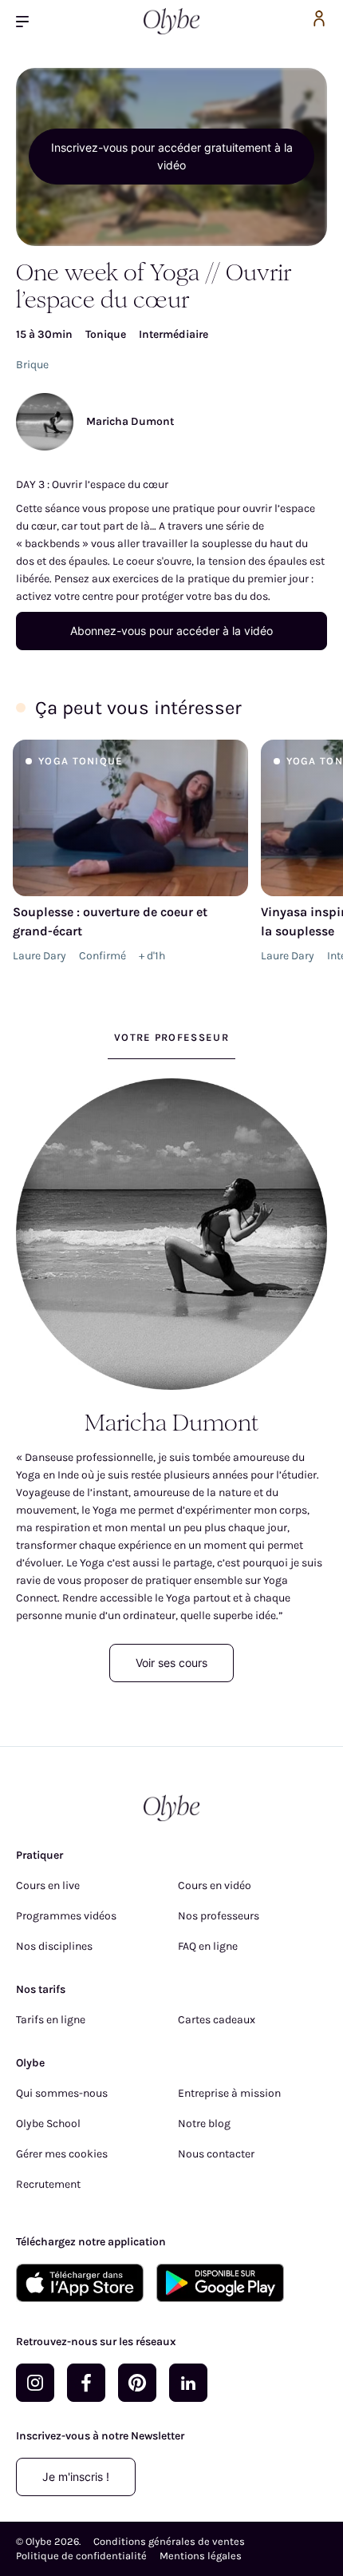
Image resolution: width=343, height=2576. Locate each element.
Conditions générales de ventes (169, 2541)
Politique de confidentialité (81, 2556)
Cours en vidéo (215, 1885)
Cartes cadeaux (217, 2020)
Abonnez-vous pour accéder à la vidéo (171, 631)
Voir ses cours (171, 1663)
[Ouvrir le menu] (29, 21)
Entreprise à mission (229, 2093)
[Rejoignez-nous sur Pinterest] (137, 2383)
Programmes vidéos (66, 1916)
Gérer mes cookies (62, 2154)
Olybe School (48, 2124)
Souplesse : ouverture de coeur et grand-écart (110, 921)
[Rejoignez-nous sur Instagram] (35, 2383)
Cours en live (48, 1885)
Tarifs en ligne (51, 2020)
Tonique (106, 334)
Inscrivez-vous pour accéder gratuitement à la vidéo (172, 156)
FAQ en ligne (208, 1946)
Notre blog (204, 2124)
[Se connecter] (319, 21)
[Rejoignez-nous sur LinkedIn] (188, 2383)
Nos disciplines (54, 1946)
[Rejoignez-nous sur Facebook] (86, 2383)
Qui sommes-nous (62, 2093)
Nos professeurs (219, 1916)
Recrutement (48, 2184)
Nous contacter (216, 2154)
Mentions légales (201, 2556)
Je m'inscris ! (76, 2477)
